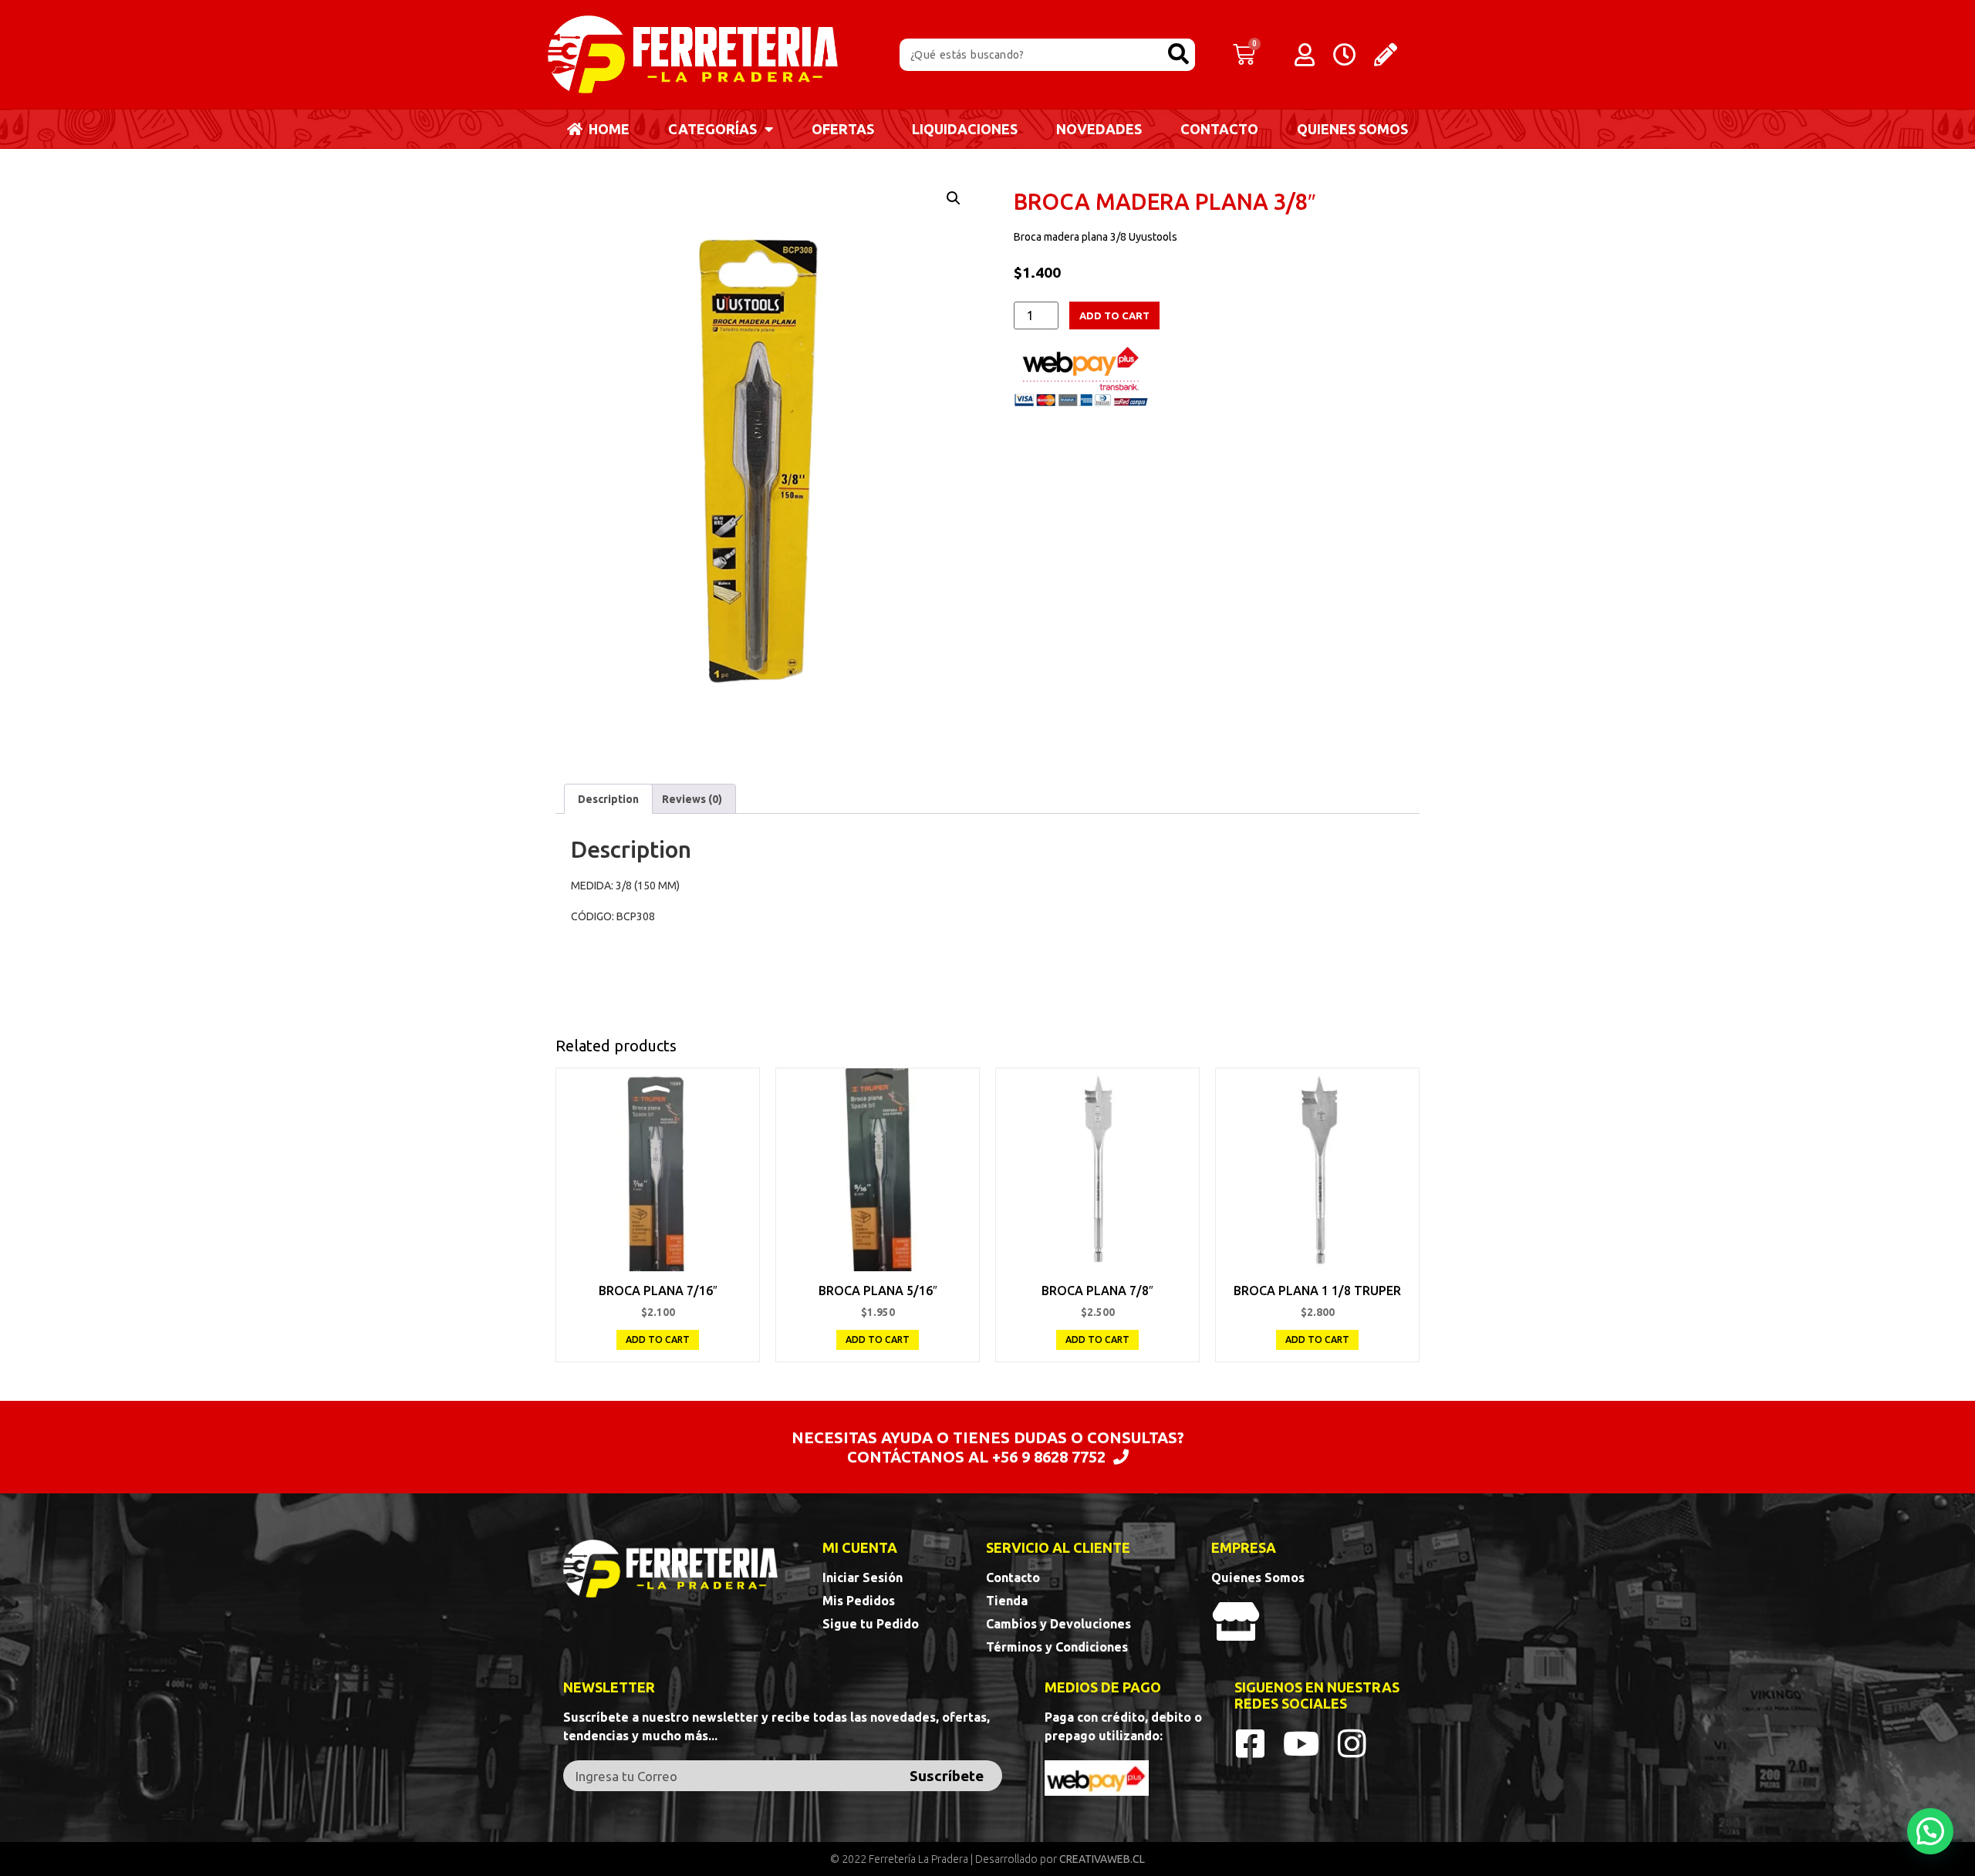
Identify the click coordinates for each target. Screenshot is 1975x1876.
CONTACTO (1219, 129)
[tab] (608, 798)
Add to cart (1114, 315)
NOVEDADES (1099, 129)
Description (608, 799)
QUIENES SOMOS (1352, 129)
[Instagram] (1352, 1743)
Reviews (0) (692, 799)
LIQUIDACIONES (965, 129)
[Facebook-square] (1251, 1743)
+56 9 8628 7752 (1049, 1457)
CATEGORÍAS (712, 129)
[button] (1930, 1831)
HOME (606, 129)
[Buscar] (1179, 55)
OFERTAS (843, 129)
